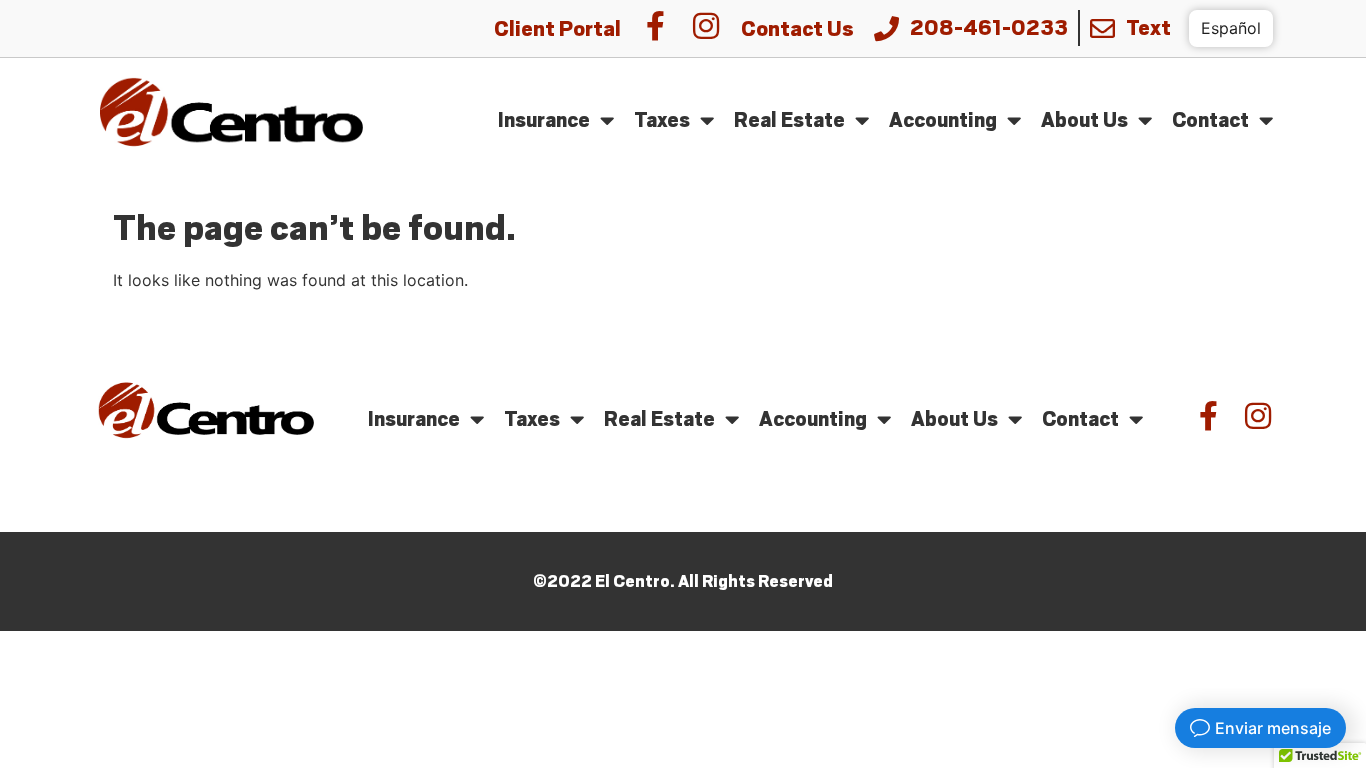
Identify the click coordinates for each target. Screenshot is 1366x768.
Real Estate (789, 119)
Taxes (662, 119)
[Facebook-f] (656, 26)
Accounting (943, 119)
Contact (1210, 119)
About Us (1084, 119)
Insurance (544, 119)
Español (1231, 28)
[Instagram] (706, 26)
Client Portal (557, 29)
